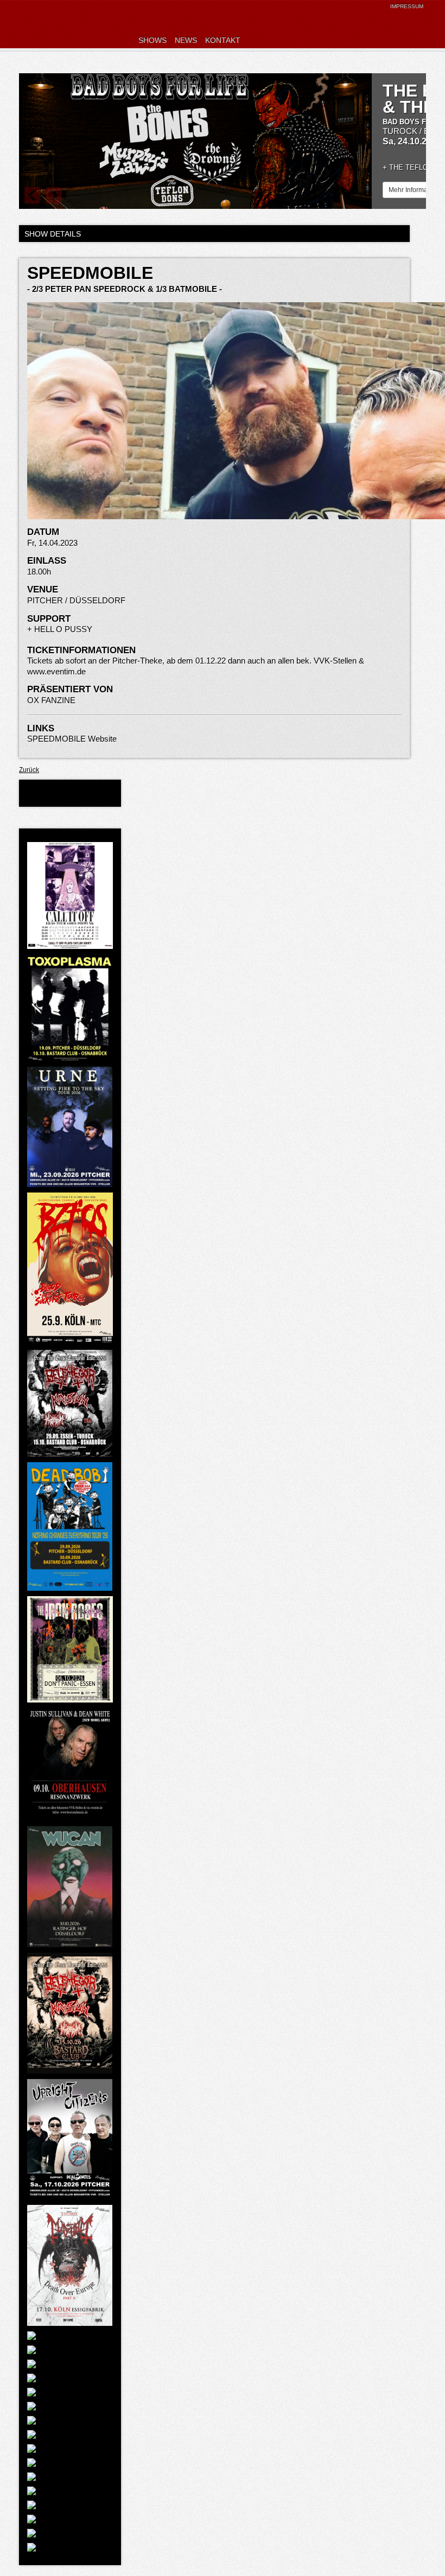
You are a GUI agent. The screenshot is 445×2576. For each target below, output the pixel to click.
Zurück (29, 770)
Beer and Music (90, 24)
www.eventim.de (56, 671)
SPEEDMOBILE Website (72, 739)
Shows (152, 40)
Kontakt (223, 40)
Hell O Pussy (63, 629)
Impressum (407, 6)
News (186, 40)
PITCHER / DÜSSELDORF (76, 600)
